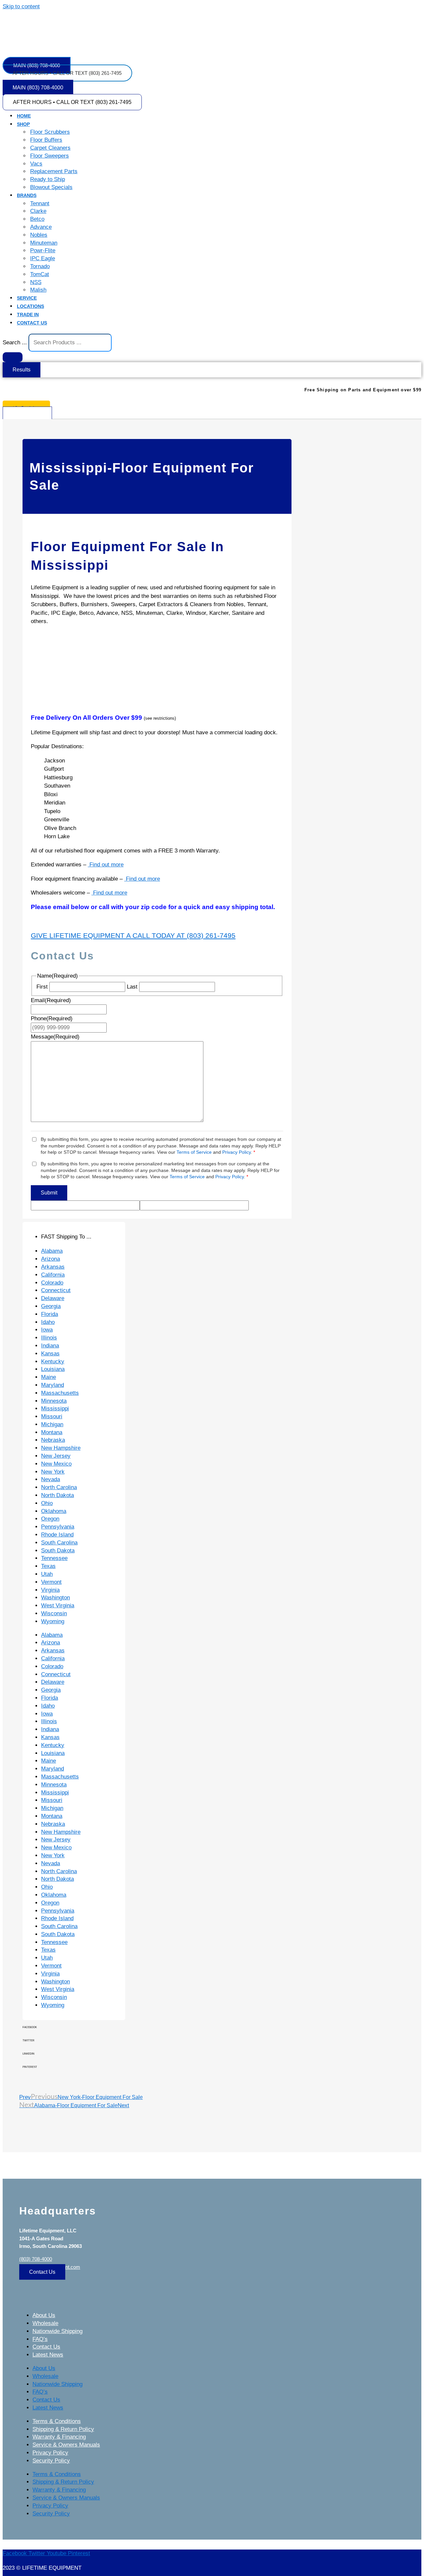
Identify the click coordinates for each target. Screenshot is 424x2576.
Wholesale (45, 2323)
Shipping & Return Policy (63, 2429)
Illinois (49, 1338)
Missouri (52, 1416)
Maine (49, 1377)
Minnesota (54, 1401)
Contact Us (46, 2347)
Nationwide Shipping (57, 2331)
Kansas (50, 1354)
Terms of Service (194, 1152)
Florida (50, 1314)
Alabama (52, 1251)
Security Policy (51, 2461)
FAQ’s (40, 2339)
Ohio (47, 1503)
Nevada (51, 1479)
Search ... (15, 342)
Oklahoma (54, 1511)
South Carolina (59, 1543)
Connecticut (56, 1290)
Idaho (48, 1322)
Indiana (50, 1346)
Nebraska (53, 1440)
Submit (49, 1193)
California (53, 1275)
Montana (52, 1432)
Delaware (53, 1298)
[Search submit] (13, 357)
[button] (219, 124)
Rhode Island (57, 1535)
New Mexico (56, 1464)
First (42, 987)
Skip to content (21, 6)
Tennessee (54, 1558)
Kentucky (53, 1361)
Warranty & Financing (59, 2437)
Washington (55, 1598)
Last (132, 987)
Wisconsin (54, 1613)
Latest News (48, 2355)
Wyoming (53, 1621)
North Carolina (59, 1487)
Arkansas (53, 1267)
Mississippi (55, 1409)
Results (22, 370)
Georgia (51, 1306)
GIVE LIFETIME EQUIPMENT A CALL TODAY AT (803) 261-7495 (133, 935)
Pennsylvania (58, 1527)
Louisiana (53, 1369)
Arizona (51, 1259)
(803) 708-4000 (36, 2259)
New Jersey (56, 1456)
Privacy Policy (237, 1152)
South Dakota (58, 1551)
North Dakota (57, 1495)
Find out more (106, 865)
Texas (48, 1566)
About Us (44, 2315)
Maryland (53, 1385)
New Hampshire (61, 1448)
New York (53, 1472)
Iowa (47, 1330)
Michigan (52, 1424)
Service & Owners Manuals (66, 2445)
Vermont (51, 1582)
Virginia (50, 1590)
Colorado (52, 1283)
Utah (47, 1574)
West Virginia (58, 1605)
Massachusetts (60, 1393)
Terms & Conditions (57, 2421)
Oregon (50, 1519)
